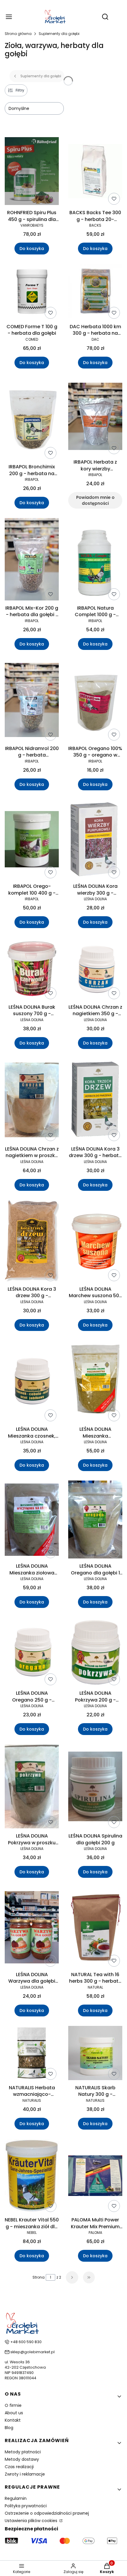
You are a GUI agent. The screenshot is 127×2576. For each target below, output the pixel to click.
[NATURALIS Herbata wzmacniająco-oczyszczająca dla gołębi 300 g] (32, 2054)
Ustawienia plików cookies (32, 2521)
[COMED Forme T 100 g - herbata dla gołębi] (32, 293)
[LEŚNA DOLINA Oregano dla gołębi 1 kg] (95, 1521)
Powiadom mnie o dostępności (95, 500)
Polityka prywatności (26, 2506)
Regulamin (16, 2498)
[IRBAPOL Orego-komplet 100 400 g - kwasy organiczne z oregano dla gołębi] (32, 840)
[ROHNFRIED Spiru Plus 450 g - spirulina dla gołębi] (32, 172)
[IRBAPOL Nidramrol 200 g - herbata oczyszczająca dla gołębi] (32, 701)
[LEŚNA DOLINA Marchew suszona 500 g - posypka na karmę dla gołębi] (95, 1242)
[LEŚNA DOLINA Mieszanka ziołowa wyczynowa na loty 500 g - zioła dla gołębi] (32, 1521)
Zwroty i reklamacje (25, 2474)
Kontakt (13, 2420)
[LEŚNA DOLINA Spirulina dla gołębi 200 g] (95, 1787)
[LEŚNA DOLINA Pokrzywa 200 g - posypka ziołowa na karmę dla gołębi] (95, 1653)
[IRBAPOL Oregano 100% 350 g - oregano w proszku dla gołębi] (95, 701)
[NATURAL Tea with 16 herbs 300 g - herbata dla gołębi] (95, 1928)
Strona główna (18, 34)
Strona (39, 2277)
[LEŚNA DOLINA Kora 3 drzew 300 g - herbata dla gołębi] (95, 1101)
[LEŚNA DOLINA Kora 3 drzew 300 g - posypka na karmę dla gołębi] (32, 1242)
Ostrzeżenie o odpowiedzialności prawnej (47, 2513)
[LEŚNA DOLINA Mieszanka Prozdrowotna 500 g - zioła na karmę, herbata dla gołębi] (95, 1382)
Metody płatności (23, 2452)
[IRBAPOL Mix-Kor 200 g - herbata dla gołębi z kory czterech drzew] (32, 560)
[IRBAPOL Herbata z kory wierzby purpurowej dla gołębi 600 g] (95, 417)
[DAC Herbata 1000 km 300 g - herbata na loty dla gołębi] (95, 292)
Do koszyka (32, 249)
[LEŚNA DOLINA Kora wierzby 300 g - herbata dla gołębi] (95, 840)
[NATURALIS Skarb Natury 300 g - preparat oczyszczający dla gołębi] (95, 2054)
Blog (9, 2428)
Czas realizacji (19, 2467)
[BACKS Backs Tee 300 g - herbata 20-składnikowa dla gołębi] (95, 172)
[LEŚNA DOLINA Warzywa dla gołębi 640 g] (32, 1928)
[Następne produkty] (72, 2277)
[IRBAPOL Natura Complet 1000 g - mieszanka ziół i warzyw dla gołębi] (95, 560)
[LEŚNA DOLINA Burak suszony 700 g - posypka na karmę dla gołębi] (32, 970)
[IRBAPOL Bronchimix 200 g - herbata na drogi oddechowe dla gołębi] (32, 420)
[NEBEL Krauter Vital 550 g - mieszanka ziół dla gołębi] (32, 2177)
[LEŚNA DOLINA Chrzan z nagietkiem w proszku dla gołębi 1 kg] (32, 1101)
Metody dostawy (22, 2459)
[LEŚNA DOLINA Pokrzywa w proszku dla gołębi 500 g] (32, 1787)
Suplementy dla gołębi (59, 34)
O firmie (13, 2405)
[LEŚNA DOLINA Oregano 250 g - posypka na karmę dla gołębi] (32, 1653)
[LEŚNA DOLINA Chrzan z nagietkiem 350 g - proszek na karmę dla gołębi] (95, 970)
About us (14, 2413)
